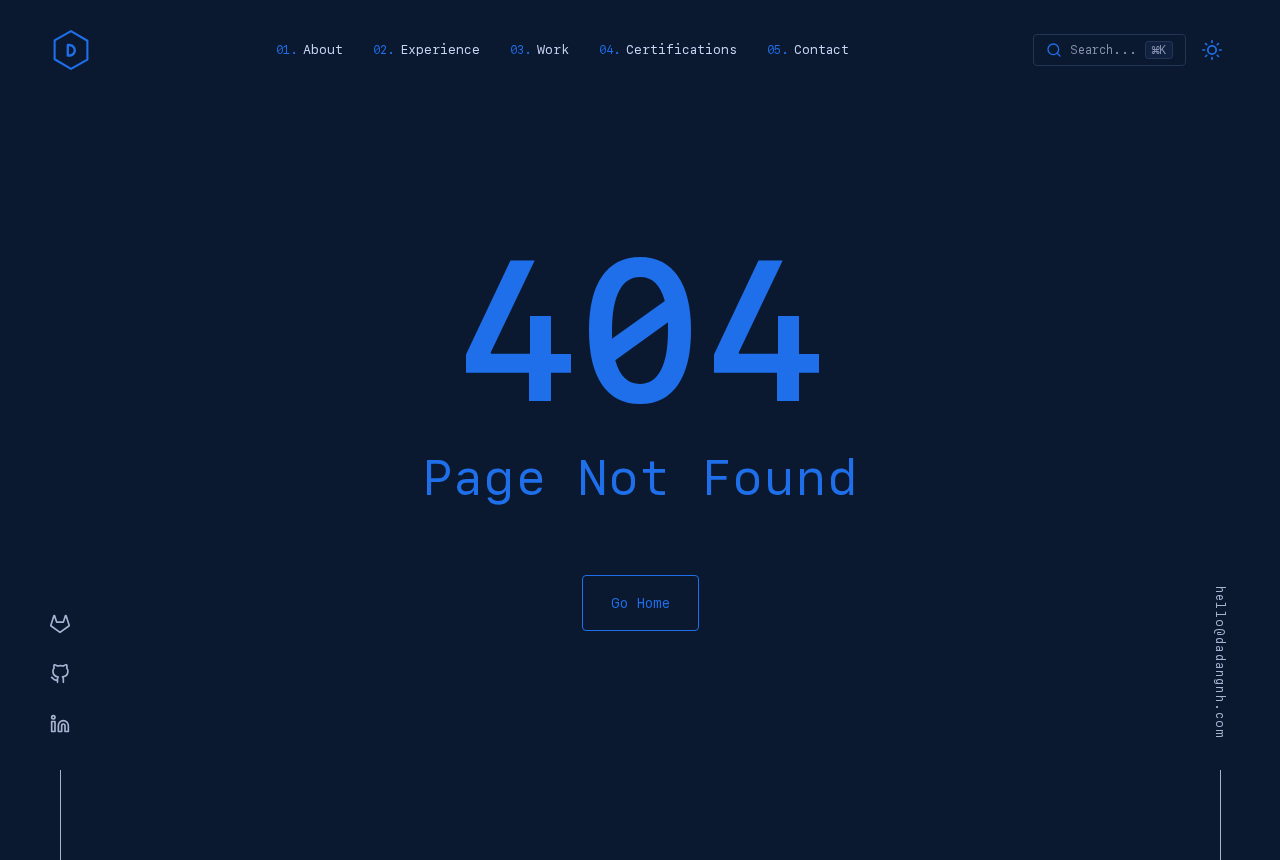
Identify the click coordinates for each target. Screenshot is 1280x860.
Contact (821, 49)
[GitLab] (60, 625)
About (323, 49)
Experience (440, 49)
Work (553, 49)
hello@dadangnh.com (1220, 663)
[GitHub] (60, 675)
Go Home (640, 603)
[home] (71, 50)
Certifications (681, 49)
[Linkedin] (60, 725)
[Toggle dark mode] (1212, 50)
